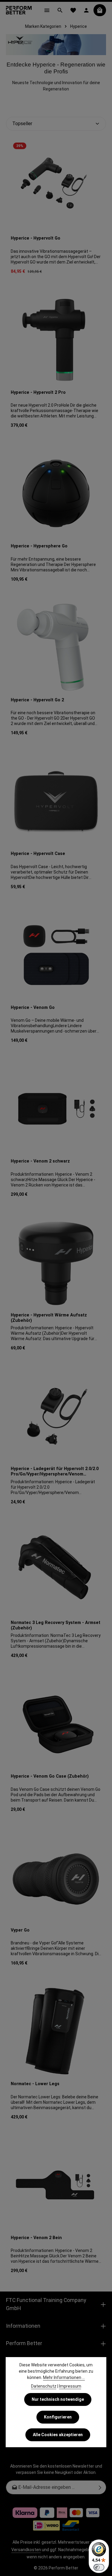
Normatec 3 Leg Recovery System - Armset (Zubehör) (56, 1625)
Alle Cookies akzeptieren (58, 2435)
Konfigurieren (58, 2417)
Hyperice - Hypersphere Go (39, 546)
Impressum (70, 2386)
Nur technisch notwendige (58, 2399)
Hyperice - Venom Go (33, 1008)
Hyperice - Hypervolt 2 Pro (38, 392)
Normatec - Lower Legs (35, 2084)
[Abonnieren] (100, 2487)
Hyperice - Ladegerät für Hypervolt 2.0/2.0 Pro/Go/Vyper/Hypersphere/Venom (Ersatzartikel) (55, 1472)
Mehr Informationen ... (64, 2377)
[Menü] (47, 10)
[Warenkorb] (100, 10)
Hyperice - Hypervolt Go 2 (37, 700)
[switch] (99, 2567)
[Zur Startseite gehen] (19, 10)
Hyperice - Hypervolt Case (38, 854)
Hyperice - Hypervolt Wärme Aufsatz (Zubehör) (49, 1318)
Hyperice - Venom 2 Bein (36, 2238)
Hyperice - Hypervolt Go (36, 238)
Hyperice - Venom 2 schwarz (40, 1161)
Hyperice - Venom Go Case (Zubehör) (50, 1776)
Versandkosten (26, 2550)
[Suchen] (60, 10)
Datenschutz (44, 2386)
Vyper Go (20, 1930)
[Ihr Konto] (86, 10)
